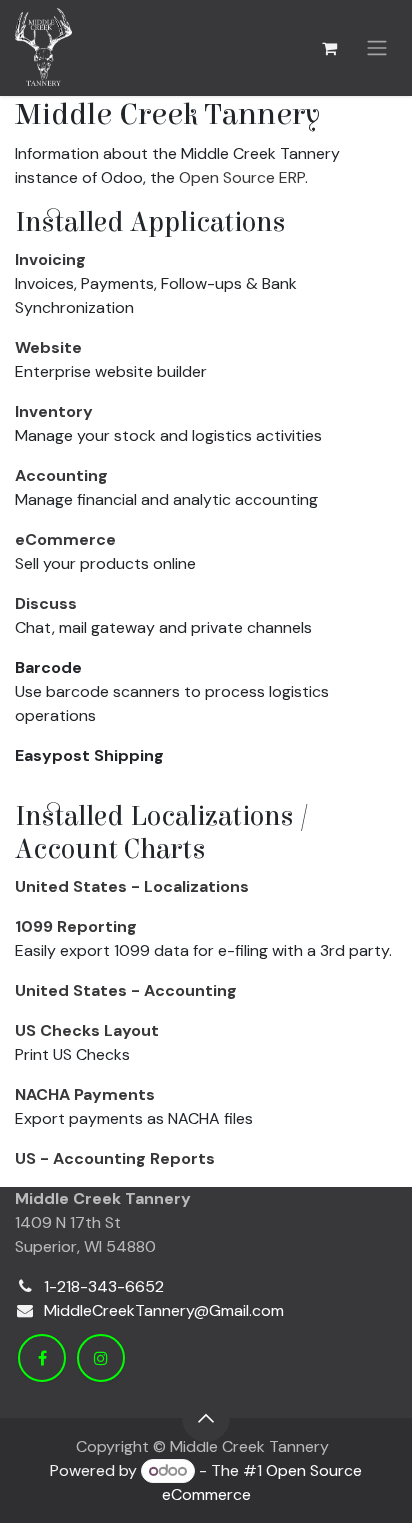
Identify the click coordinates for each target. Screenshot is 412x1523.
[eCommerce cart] (329, 48)
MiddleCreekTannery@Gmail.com (164, 1310)
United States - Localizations (132, 886)
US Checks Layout (87, 1030)
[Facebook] (42, 1358)
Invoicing (50, 259)
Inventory (54, 411)
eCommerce (65, 539)
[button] (206, 1418)
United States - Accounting (126, 990)
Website (48, 347)
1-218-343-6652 (104, 1286)
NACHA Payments (85, 1094)
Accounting (61, 475)
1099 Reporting (76, 926)
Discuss (46, 603)
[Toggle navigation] (377, 48)
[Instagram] (101, 1358)
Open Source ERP (242, 177)
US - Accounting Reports (115, 1158)
